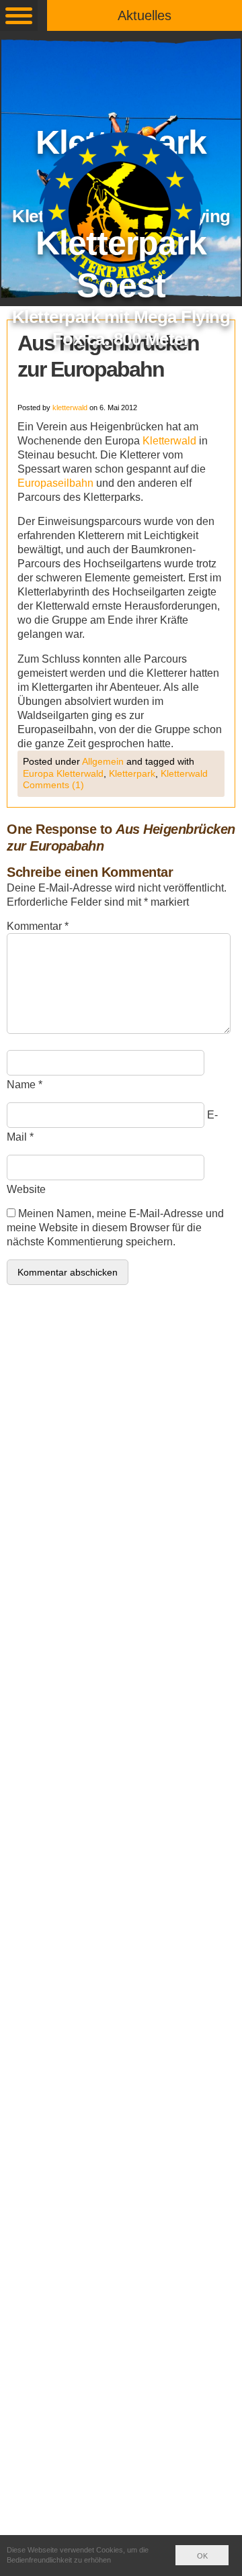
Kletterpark (132, 773)
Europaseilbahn (55, 483)
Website (26, 1189)
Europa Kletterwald (63, 773)
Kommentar (38, 926)
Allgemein (103, 761)
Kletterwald (169, 441)
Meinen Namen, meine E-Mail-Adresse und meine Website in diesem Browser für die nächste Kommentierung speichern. (115, 1228)
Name (21, 1085)
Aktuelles (145, 15)
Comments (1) (53, 785)
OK (202, 2556)
